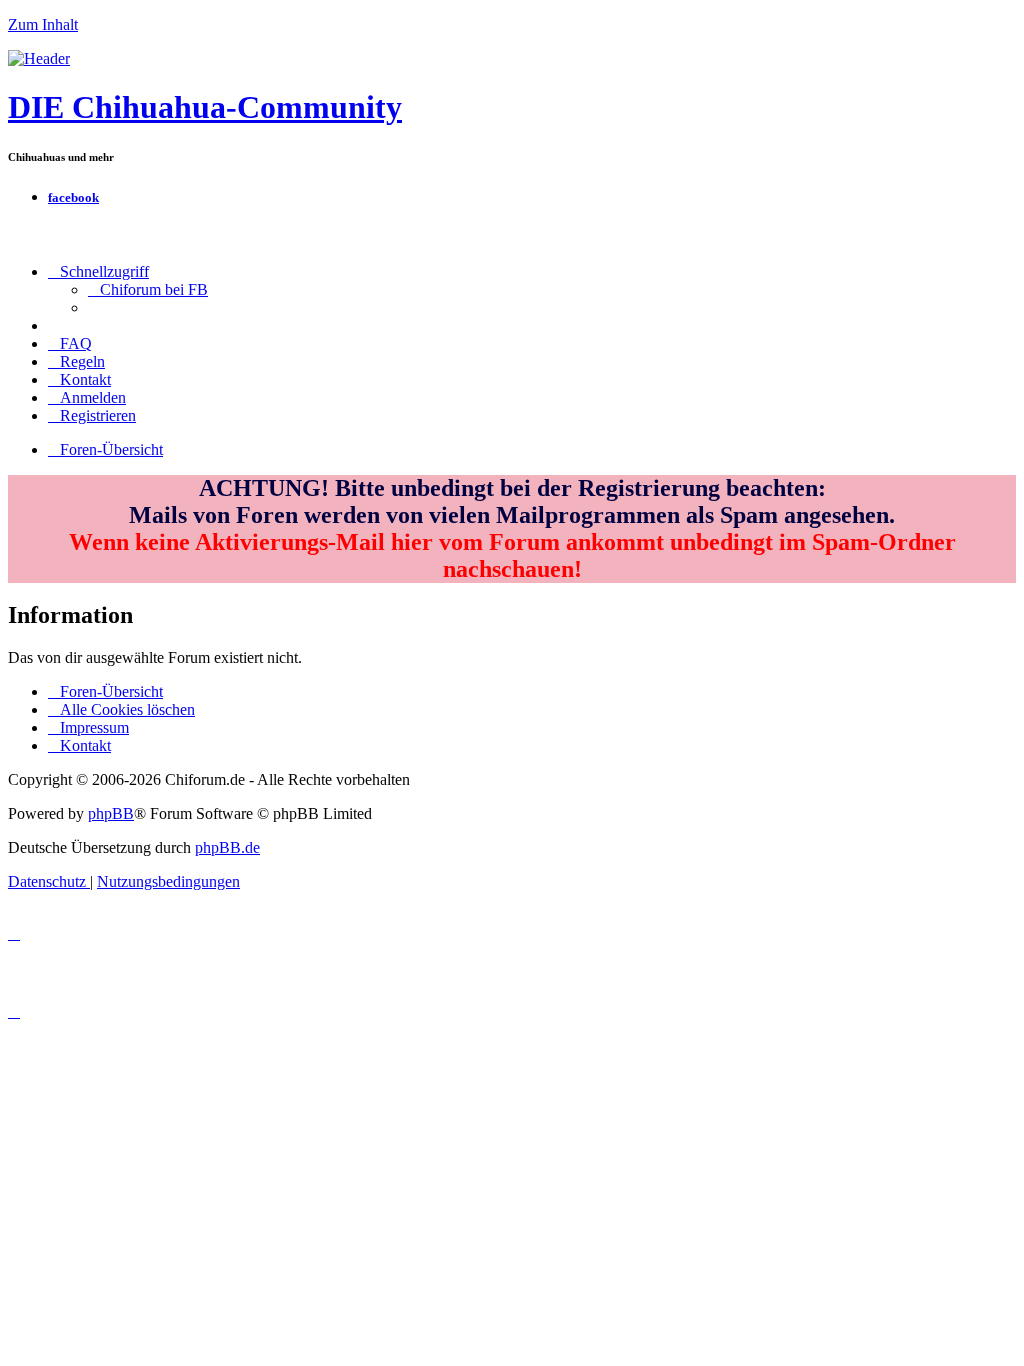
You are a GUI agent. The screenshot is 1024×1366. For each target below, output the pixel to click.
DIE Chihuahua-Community (205, 107)
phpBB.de (227, 847)
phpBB (111, 813)
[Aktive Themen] (39, 58)
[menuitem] (148, 289)
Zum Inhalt (43, 24)
